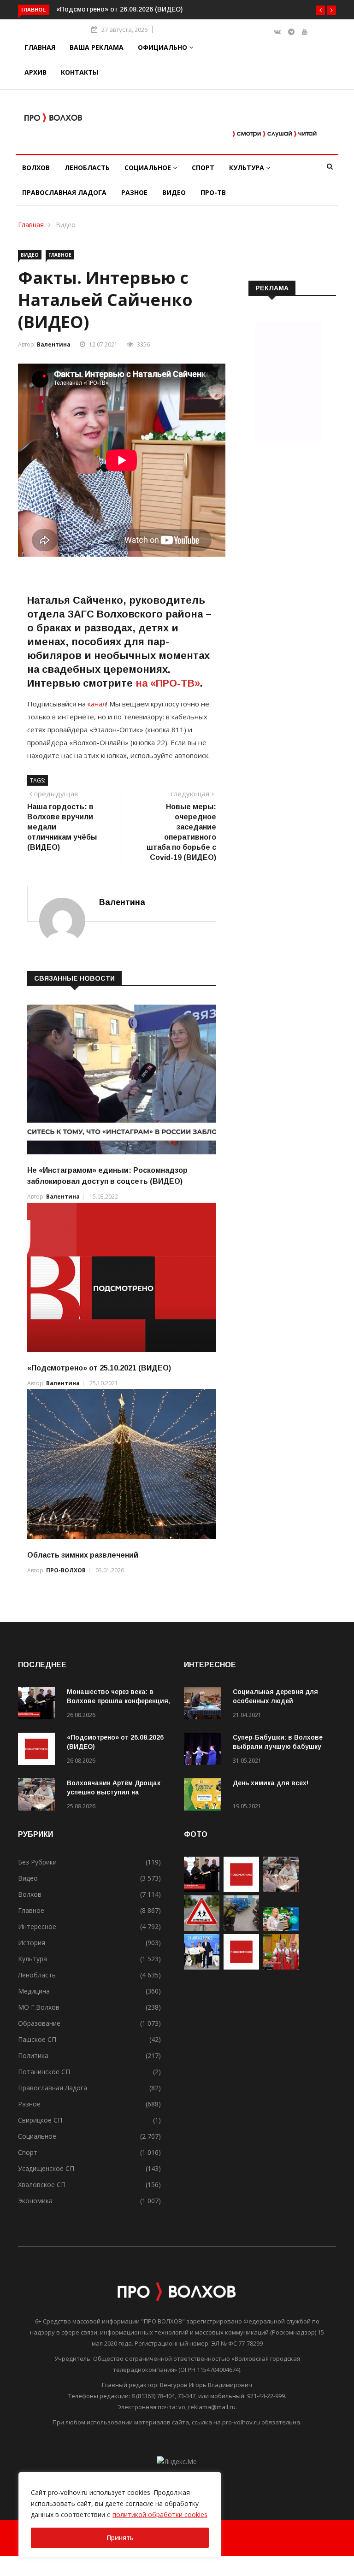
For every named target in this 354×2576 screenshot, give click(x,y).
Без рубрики (37, 1862)
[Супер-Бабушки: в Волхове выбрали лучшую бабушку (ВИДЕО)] (205, 1750)
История (32, 1943)
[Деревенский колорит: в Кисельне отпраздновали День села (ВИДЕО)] (281, 1967)
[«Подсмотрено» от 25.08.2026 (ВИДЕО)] (241, 1967)
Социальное (149, 168)
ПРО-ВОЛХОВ (66, 1570)
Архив (35, 72)
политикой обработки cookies (160, 2514)
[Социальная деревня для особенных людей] (205, 1705)
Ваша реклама (97, 47)
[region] (120, 2515)
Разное (134, 192)
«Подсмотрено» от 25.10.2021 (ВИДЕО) (99, 1368)
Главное (60, 255)
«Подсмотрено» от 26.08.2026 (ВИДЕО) (105, 9)
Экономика (35, 2201)
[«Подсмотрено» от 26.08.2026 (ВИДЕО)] (39, 1750)
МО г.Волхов (39, 2007)
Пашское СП (37, 2039)
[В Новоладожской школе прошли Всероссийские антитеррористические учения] (241, 1928)
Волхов (36, 168)
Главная (40, 47)
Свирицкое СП (40, 2120)
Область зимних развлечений (83, 1555)
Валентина (54, 344)
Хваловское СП (42, 2185)
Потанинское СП (44, 2072)
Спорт (203, 168)
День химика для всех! (271, 1783)
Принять (120, 2538)
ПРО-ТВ (213, 192)
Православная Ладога (64, 192)
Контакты (80, 72)
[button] (320, 10)
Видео (174, 192)
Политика (33, 2056)
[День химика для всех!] (205, 1796)
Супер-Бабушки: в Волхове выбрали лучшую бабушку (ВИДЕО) (278, 1747)
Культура (248, 168)
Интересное (37, 1926)
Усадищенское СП (46, 2168)
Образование (39, 2023)
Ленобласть (87, 168)
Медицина (34, 1991)
